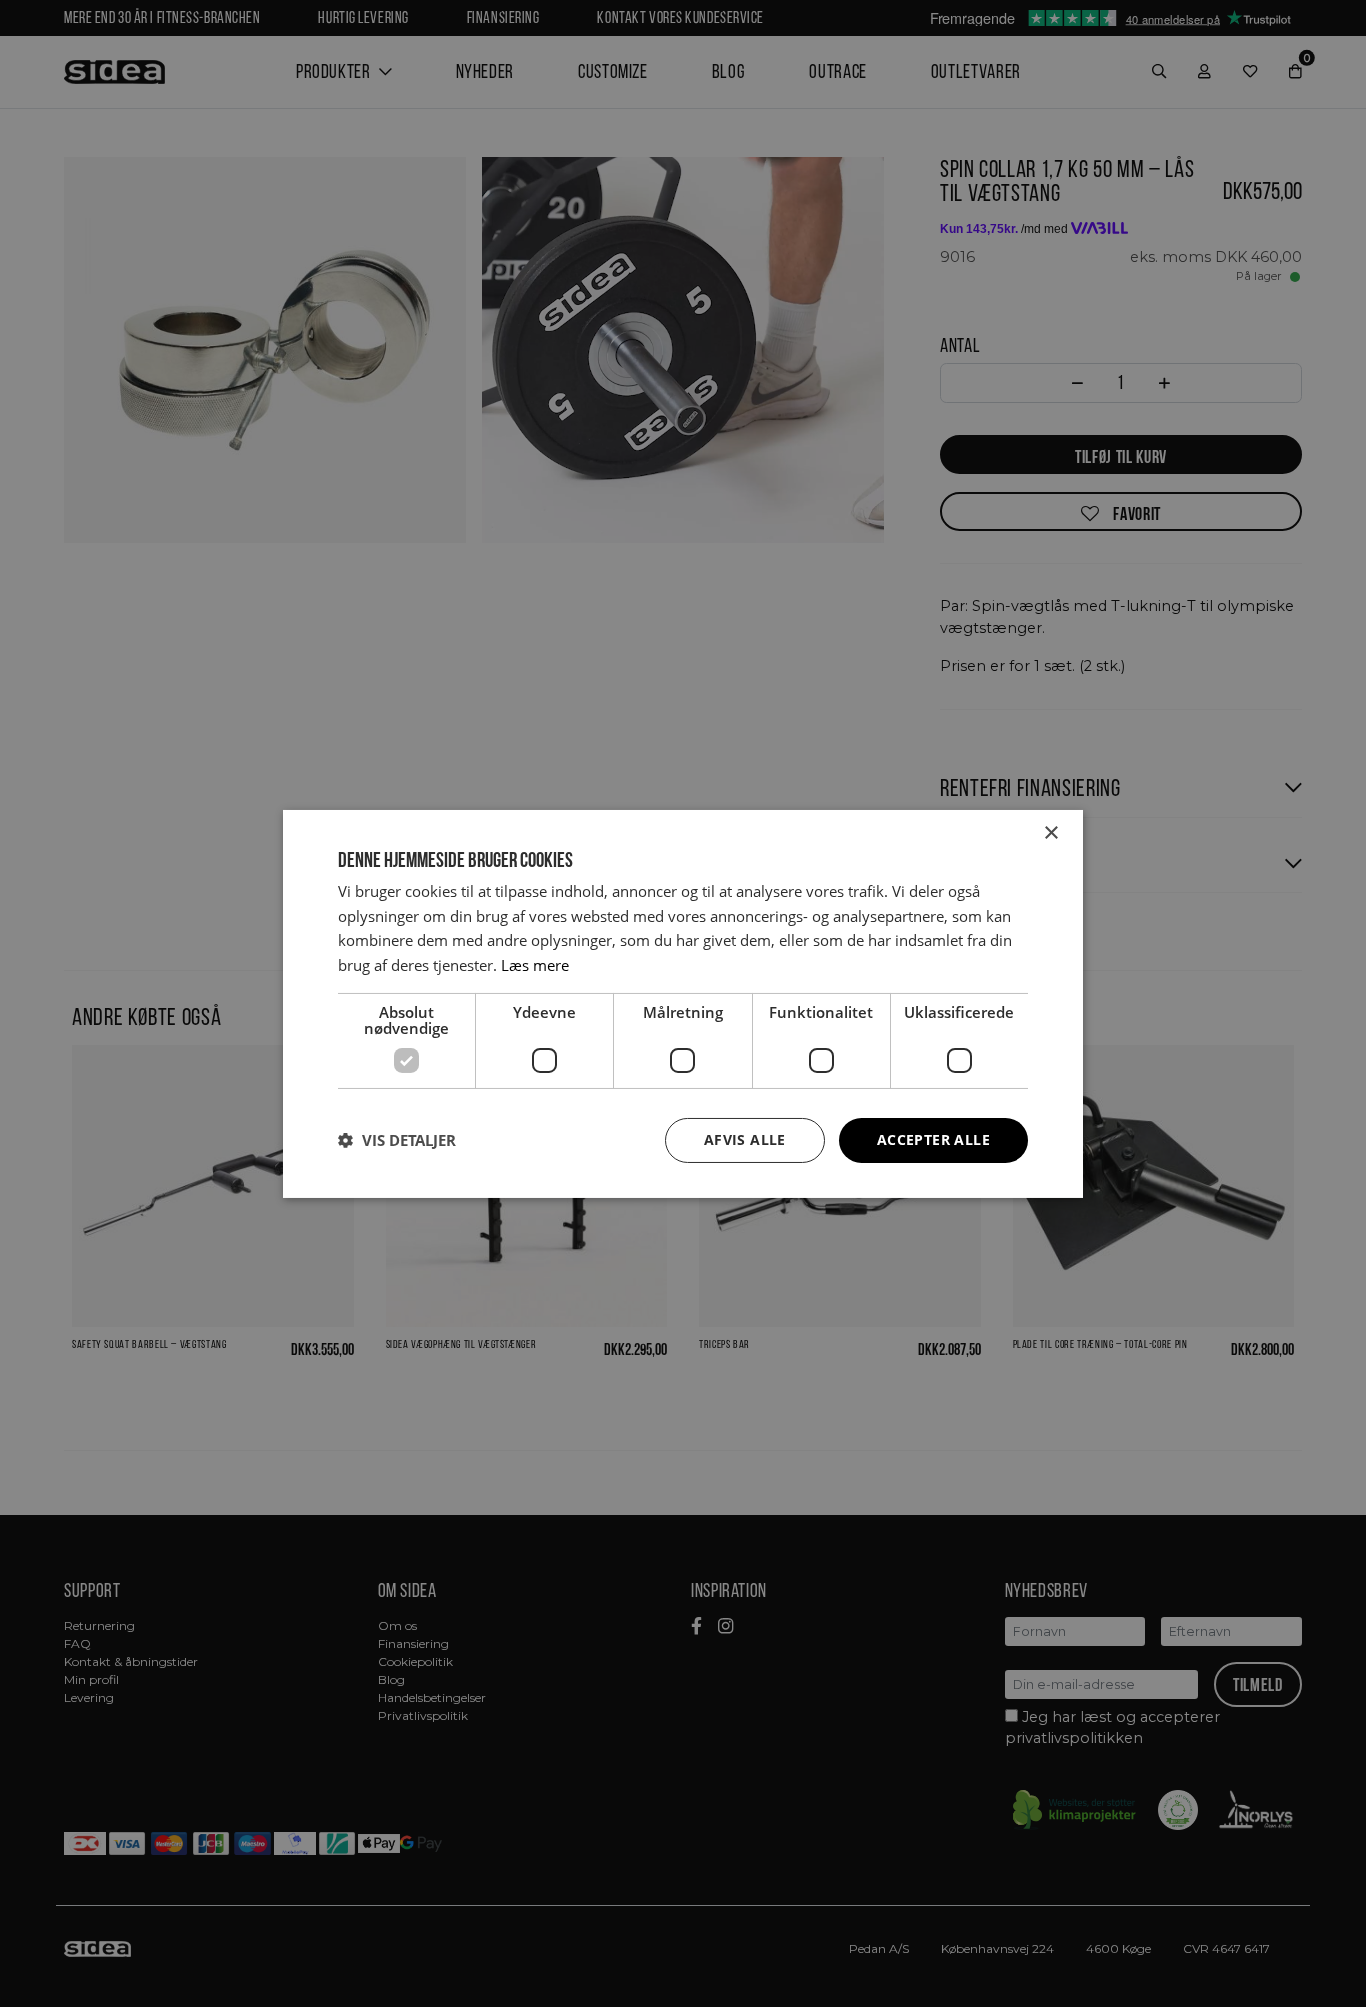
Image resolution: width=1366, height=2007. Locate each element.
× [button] (1050, 832)
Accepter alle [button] (933, 1139)
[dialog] (683, 1003)
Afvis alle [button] (745, 1139)
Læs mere (535, 965)
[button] (397, 1140)
